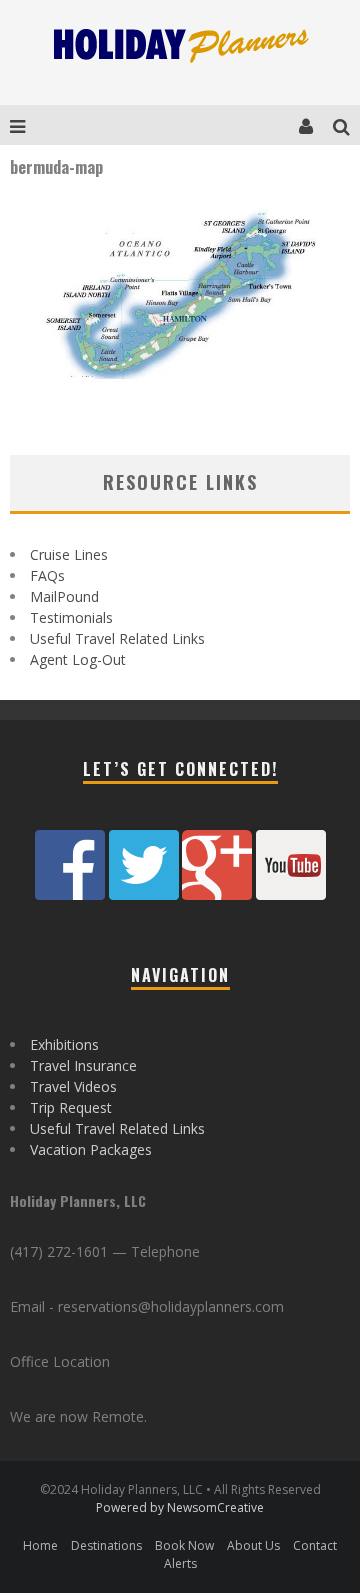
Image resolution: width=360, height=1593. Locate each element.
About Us (253, 1545)
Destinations (106, 1545)
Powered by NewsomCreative (180, 1507)
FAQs (47, 575)
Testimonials (71, 617)
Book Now (184, 1545)
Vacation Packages (91, 1149)
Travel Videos (73, 1086)
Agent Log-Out (78, 659)
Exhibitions (64, 1044)
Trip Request (71, 1107)
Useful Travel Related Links (117, 638)
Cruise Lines (69, 554)
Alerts (180, 1563)
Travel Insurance (83, 1065)
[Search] (346, 125)
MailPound (64, 596)
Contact (315, 1545)
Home (40, 1545)
